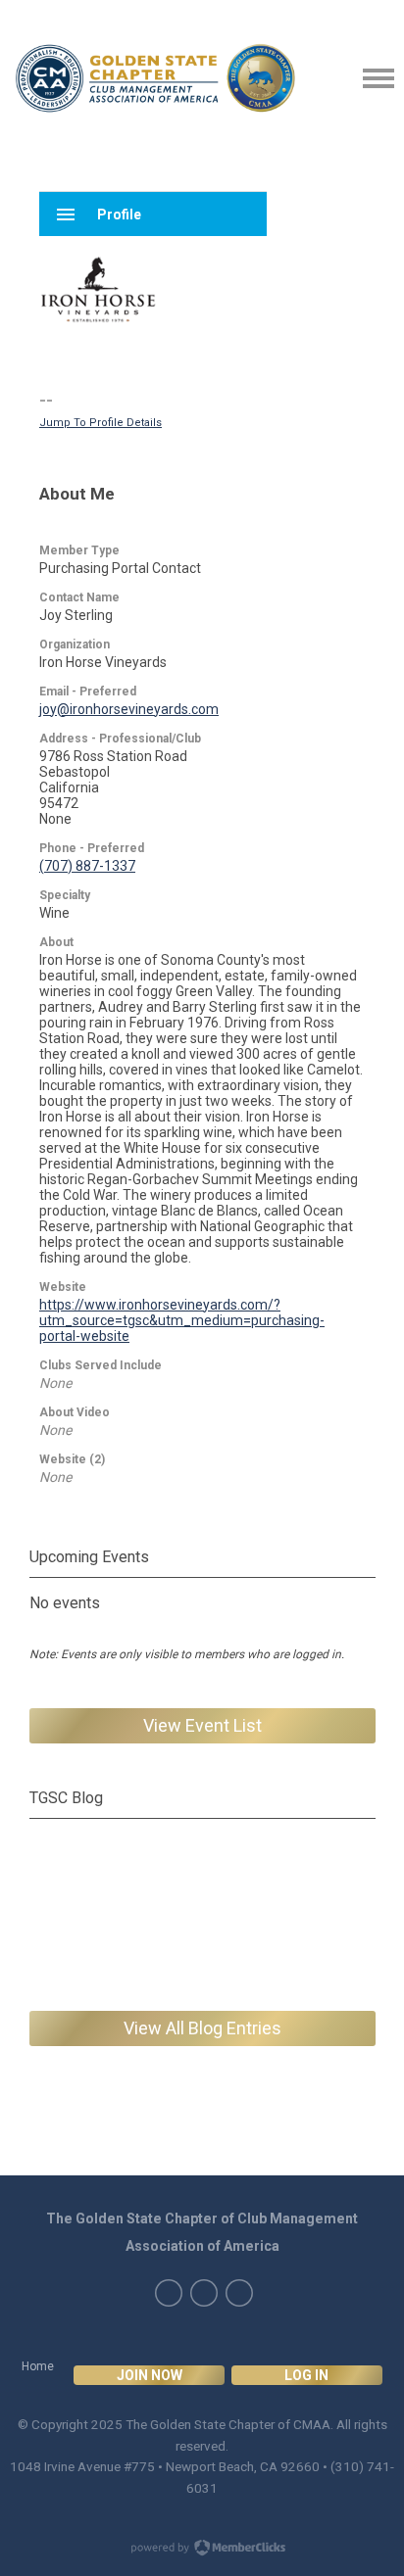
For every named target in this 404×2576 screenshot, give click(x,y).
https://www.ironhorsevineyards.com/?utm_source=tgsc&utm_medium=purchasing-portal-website (182, 1320)
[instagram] (239, 2293)
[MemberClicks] (155, 78)
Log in (306, 2375)
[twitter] (169, 2293)
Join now (150, 2375)
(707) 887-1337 (87, 866)
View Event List (202, 1725)
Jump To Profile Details (101, 423)
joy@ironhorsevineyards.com (129, 709)
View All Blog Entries (202, 2028)
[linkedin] (204, 2293)
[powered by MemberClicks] (202, 2550)
